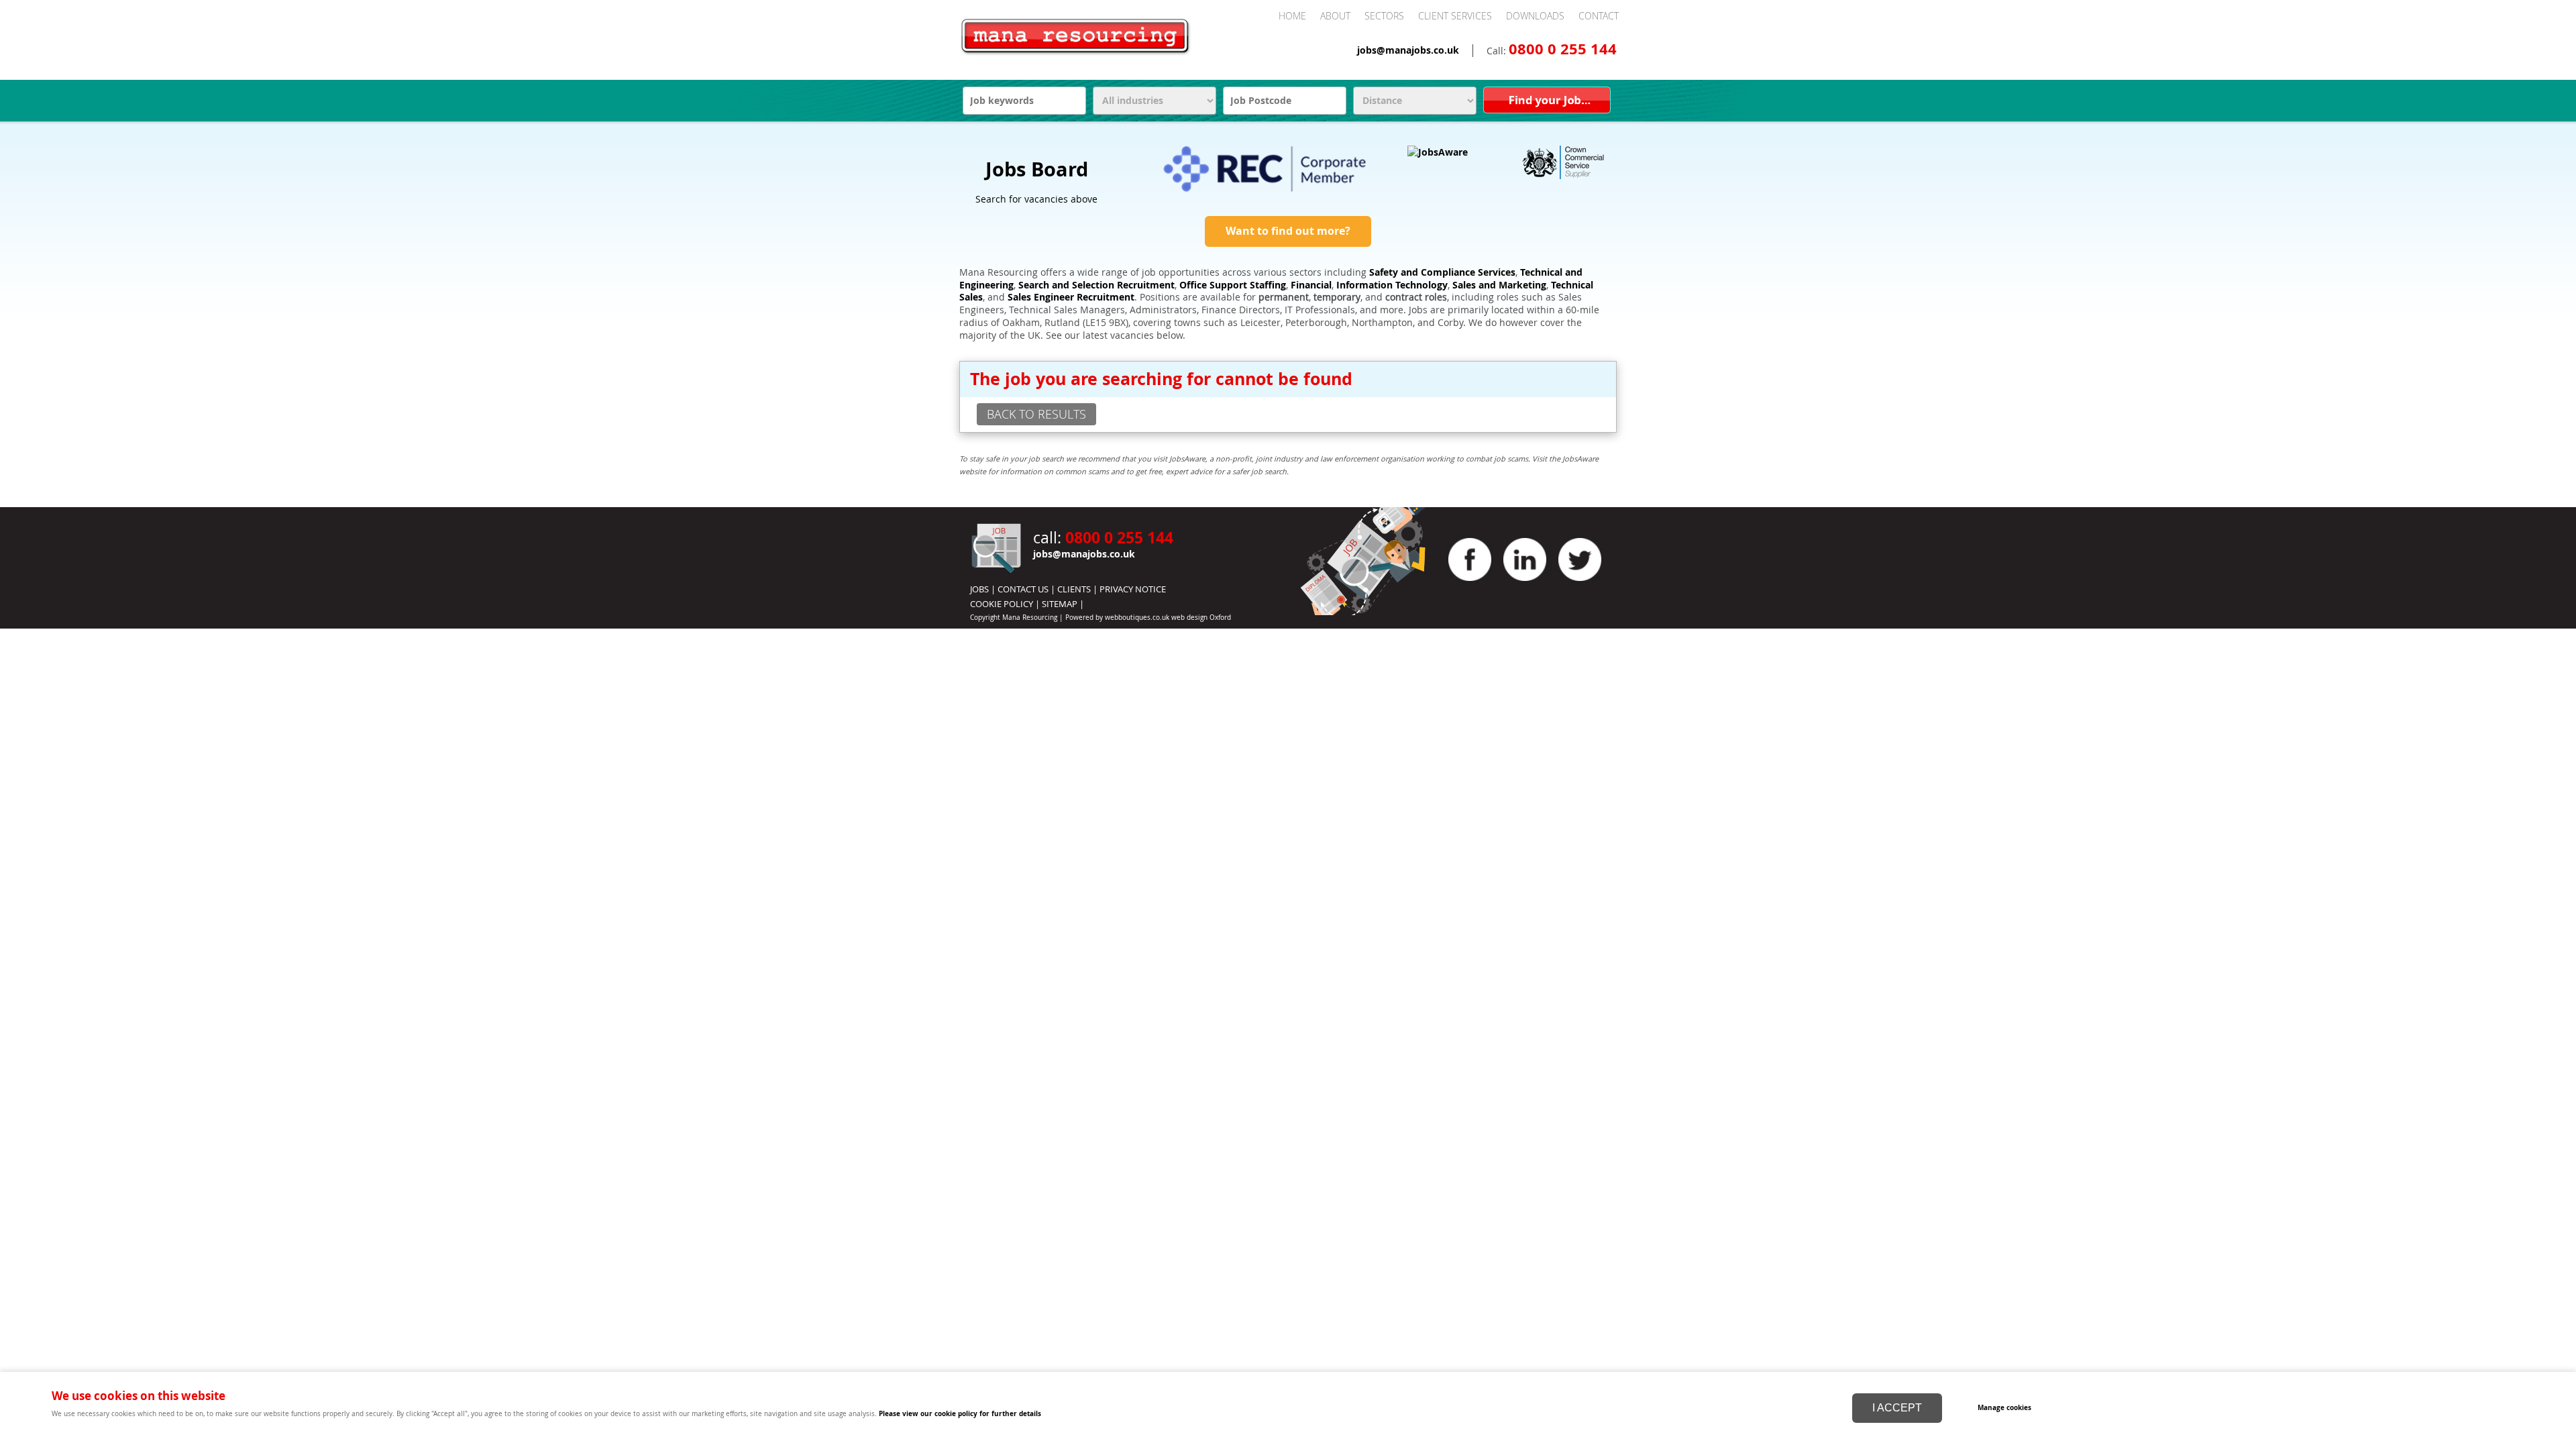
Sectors (1384, 16)
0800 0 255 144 (1563, 49)
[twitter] (1580, 584)
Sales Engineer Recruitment (1071, 297)
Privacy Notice (1133, 589)
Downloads (1535, 16)
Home (1292, 16)
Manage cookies (2004, 1407)
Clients (1074, 589)
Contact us (1023, 589)
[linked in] (1525, 584)
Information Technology (1392, 285)
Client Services (1455, 16)
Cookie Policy (1002, 604)
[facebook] (1470, 584)
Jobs (979, 589)
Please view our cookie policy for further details (960, 1413)
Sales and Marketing (1499, 285)
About (1335, 16)
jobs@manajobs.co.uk (1408, 50)
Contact (1599, 16)
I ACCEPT (1897, 1408)
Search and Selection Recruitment (1096, 285)
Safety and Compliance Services (1442, 272)
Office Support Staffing (1233, 285)
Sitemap (1060, 604)
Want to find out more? (1288, 231)
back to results (1036, 414)
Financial (1311, 285)
